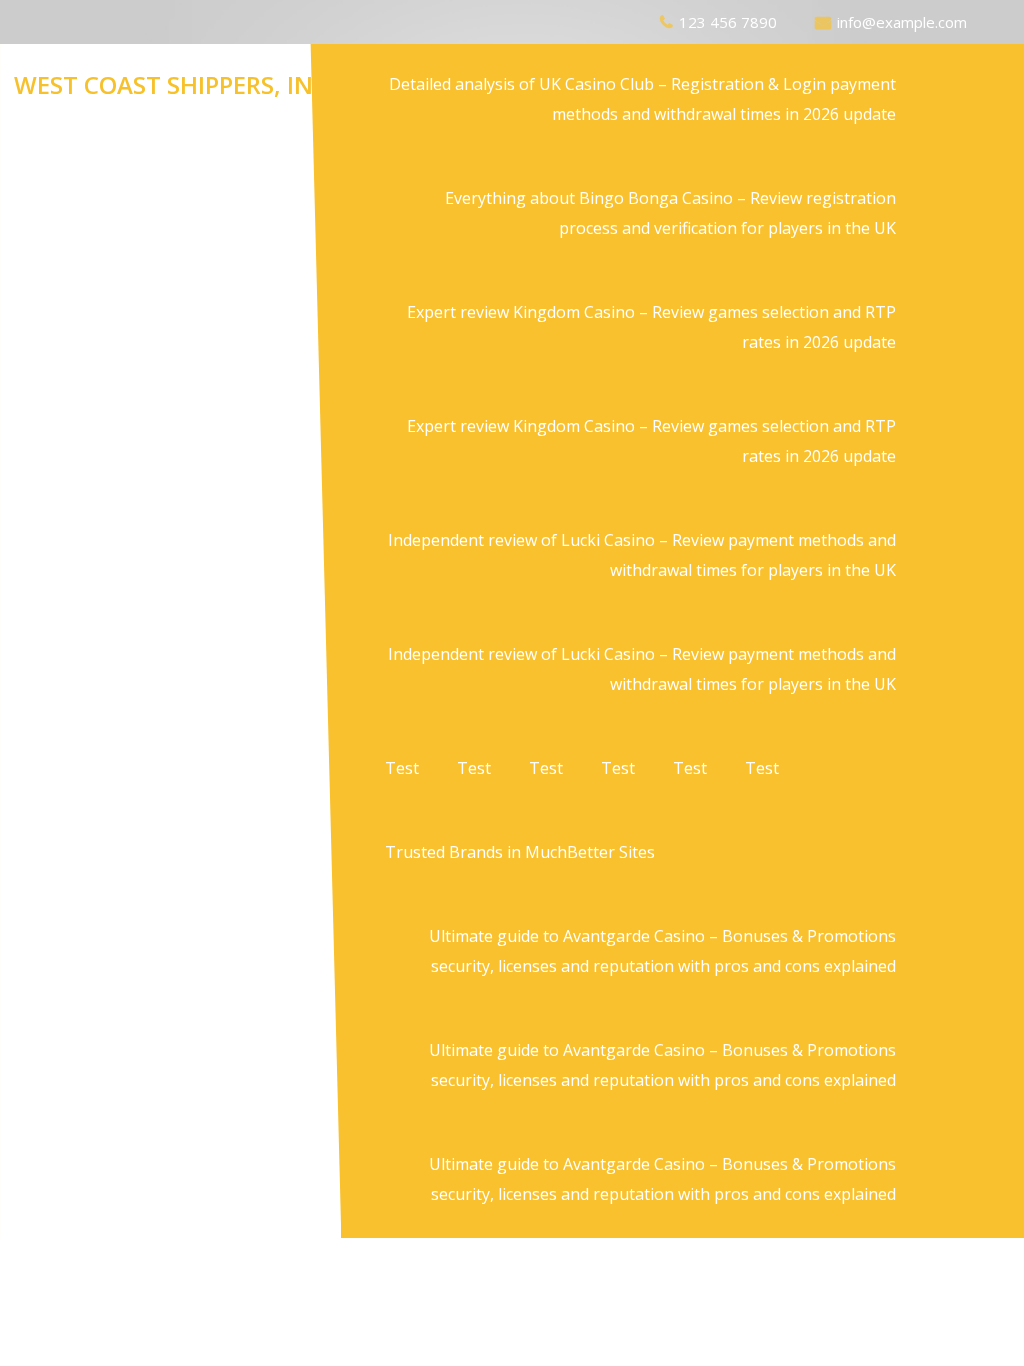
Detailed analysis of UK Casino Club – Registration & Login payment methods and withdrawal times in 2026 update (642, 99)
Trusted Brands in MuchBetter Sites (520, 852)
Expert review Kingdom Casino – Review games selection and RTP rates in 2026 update (651, 327)
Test (402, 768)
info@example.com (902, 22)
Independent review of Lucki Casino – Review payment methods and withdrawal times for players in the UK (642, 555)
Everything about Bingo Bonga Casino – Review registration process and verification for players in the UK (670, 213)
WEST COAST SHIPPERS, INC (171, 84)
